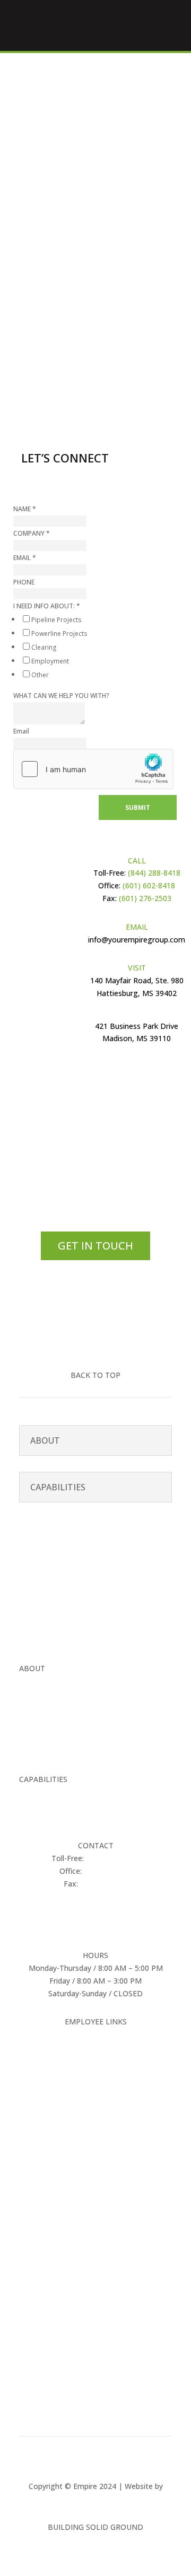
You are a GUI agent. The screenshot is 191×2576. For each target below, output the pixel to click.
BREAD (96, 2498)
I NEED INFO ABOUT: (47, 606)
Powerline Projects (59, 634)
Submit (138, 807)
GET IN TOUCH (95, 1246)
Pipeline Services (47, 1792)
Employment (50, 661)
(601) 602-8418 (149, 885)
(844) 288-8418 (153, 873)
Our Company (43, 1681)
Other (40, 675)
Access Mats (41, 1817)
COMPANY (32, 533)
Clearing (44, 647)
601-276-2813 (104, 1884)
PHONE (24, 582)
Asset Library (96, 2047)
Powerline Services (51, 1805)
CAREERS (35, 1722)
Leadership (38, 1694)
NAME (25, 509)
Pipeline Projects (56, 620)
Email (21, 731)
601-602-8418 (79, 322)
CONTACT (37, 1750)
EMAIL (25, 558)
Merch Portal (96, 2034)
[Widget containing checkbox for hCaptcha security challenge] (93, 769)
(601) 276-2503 (144, 898)
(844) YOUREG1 (113, 1858)
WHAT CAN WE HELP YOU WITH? (61, 696)
